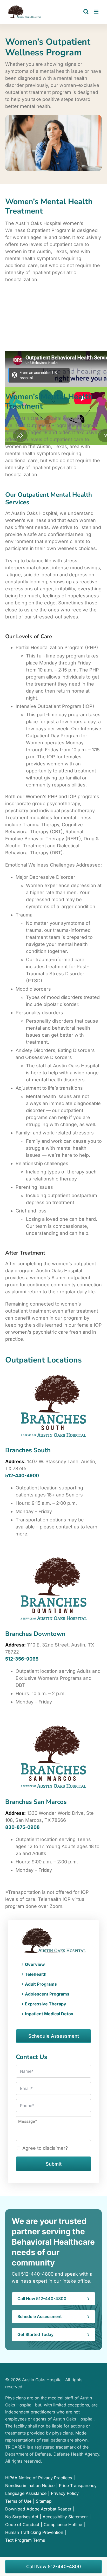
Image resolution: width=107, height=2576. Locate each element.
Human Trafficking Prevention (34, 2532)
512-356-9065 (22, 1659)
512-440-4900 (22, 1476)
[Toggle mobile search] (86, 12)
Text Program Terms (25, 2540)
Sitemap (44, 2501)
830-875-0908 (22, 1827)
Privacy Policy (65, 2493)
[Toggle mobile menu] (96, 12)
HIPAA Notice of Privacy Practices (39, 2478)
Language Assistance (26, 2493)
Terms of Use (18, 2501)
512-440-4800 (37, 2274)
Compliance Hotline (63, 2525)
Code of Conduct (22, 2525)
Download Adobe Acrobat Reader (38, 2509)
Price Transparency (78, 2485)
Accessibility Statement (65, 2517)
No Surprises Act (22, 2517)
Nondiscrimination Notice (30, 2485)
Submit (54, 2164)
